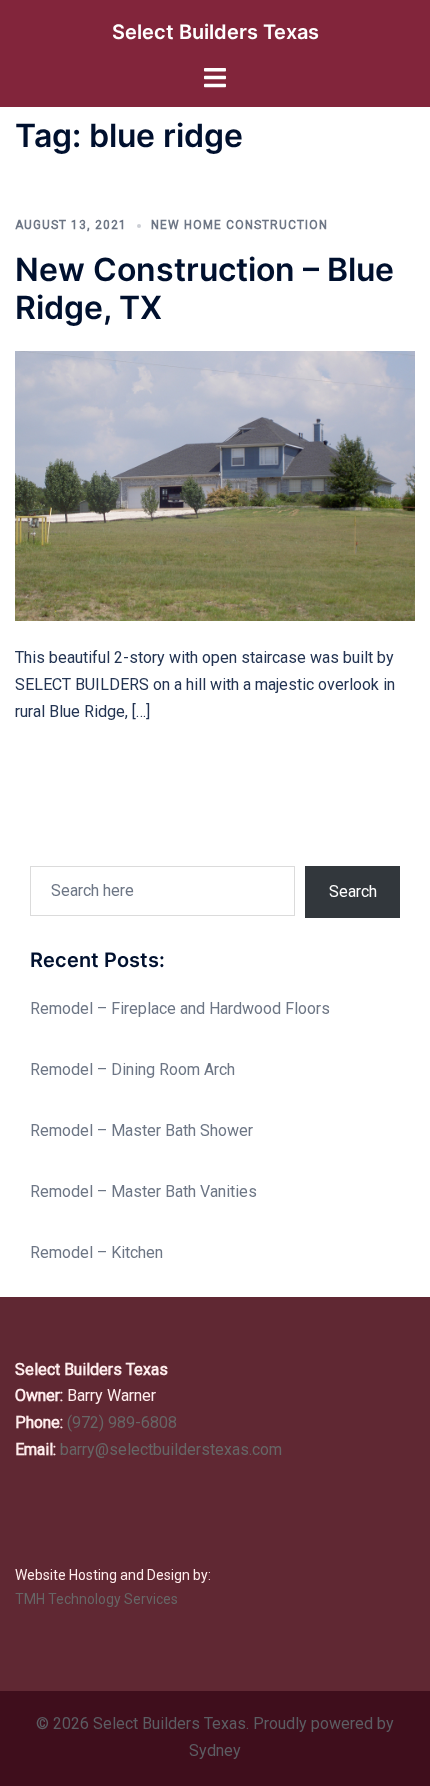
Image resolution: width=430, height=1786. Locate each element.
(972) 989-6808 (122, 1422)
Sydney (215, 1750)
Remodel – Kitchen (96, 1252)
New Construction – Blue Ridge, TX (204, 288)
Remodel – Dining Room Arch (132, 1069)
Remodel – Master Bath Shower (141, 1130)
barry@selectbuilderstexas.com (171, 1449)
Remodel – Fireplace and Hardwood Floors (180, 1008)
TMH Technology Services (96, 1599)
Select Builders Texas (215, 32)
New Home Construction (239, 225)
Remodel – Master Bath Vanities (143, 1191)
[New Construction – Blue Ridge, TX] (215, 485)
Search (353, 891)
